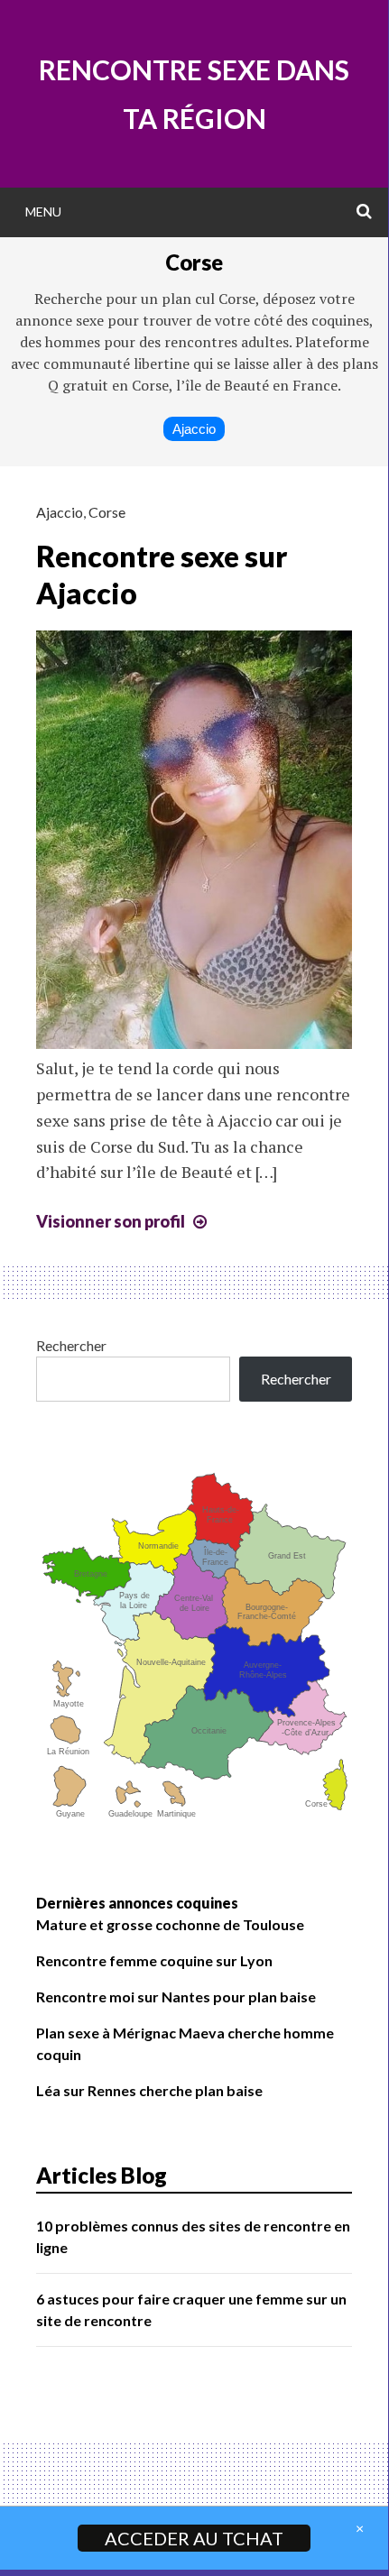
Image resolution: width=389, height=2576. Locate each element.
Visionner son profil (124, 1221)
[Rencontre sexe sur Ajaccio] (194, 1043)
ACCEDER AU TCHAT (194, 2538)
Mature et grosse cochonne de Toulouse (170, 1924)
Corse (107, 512)
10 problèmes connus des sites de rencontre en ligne (193, 2236)
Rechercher (71, 1345)
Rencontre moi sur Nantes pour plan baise (176, 1996)
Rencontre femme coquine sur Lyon (154, 1960)
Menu (43, 212)
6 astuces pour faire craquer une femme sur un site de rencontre (191, 2309)
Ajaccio (194, 429)
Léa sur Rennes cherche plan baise (149, 2090)
